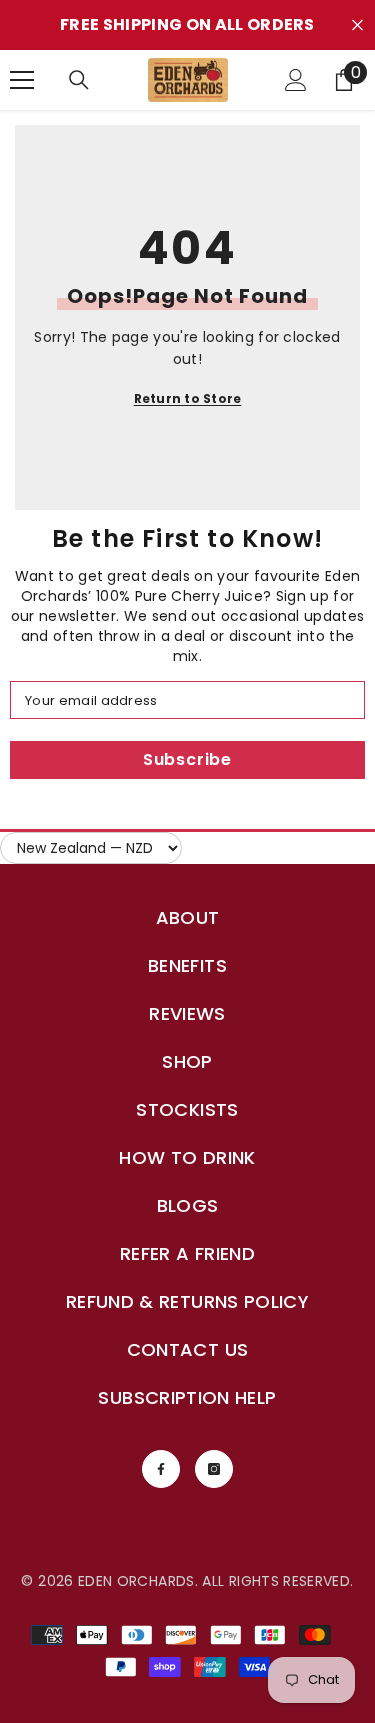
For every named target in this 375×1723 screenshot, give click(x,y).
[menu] (22, 80)
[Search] (79, 80)
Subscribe (187, 759)
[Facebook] (161, 1469)
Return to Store (188, 398)
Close (357, 25)
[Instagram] (214, 1469)
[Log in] (296, 80)
